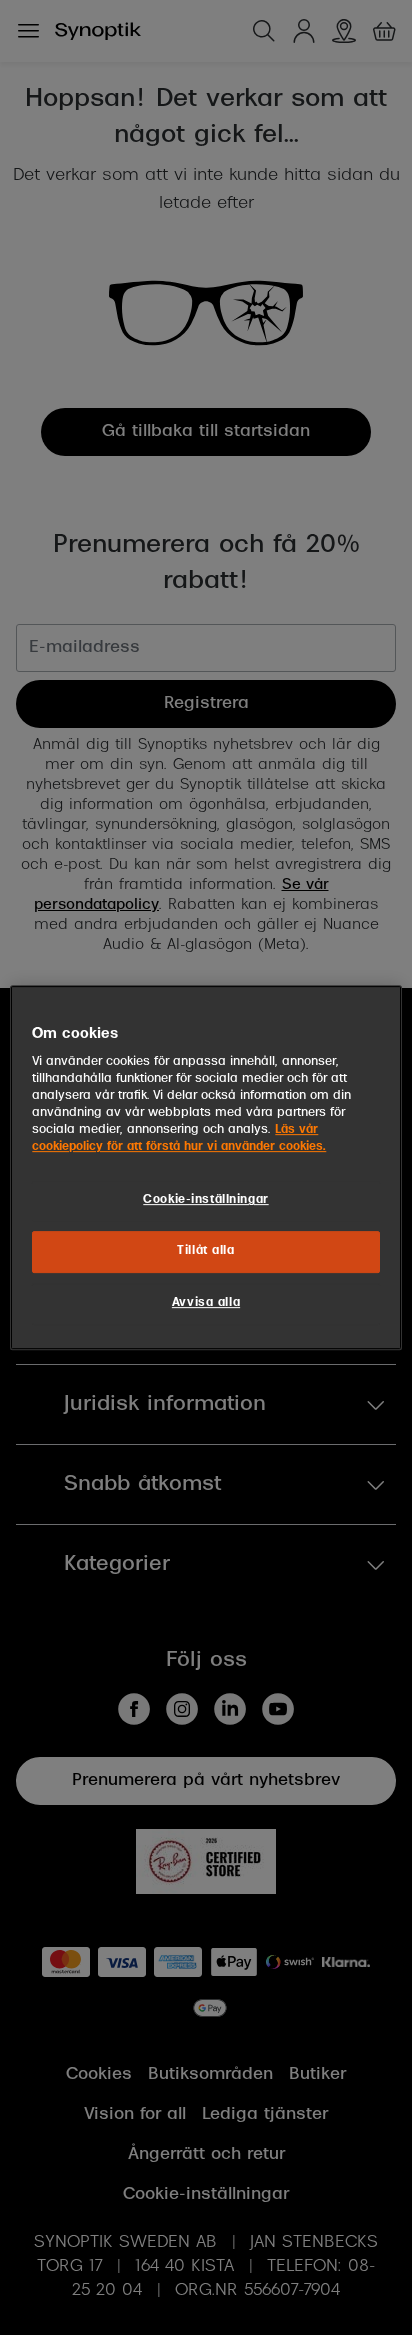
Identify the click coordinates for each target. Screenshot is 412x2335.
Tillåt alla (205, 1252)
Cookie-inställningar (205, 1201)
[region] (205, 1168)
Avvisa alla (206, 1303)
